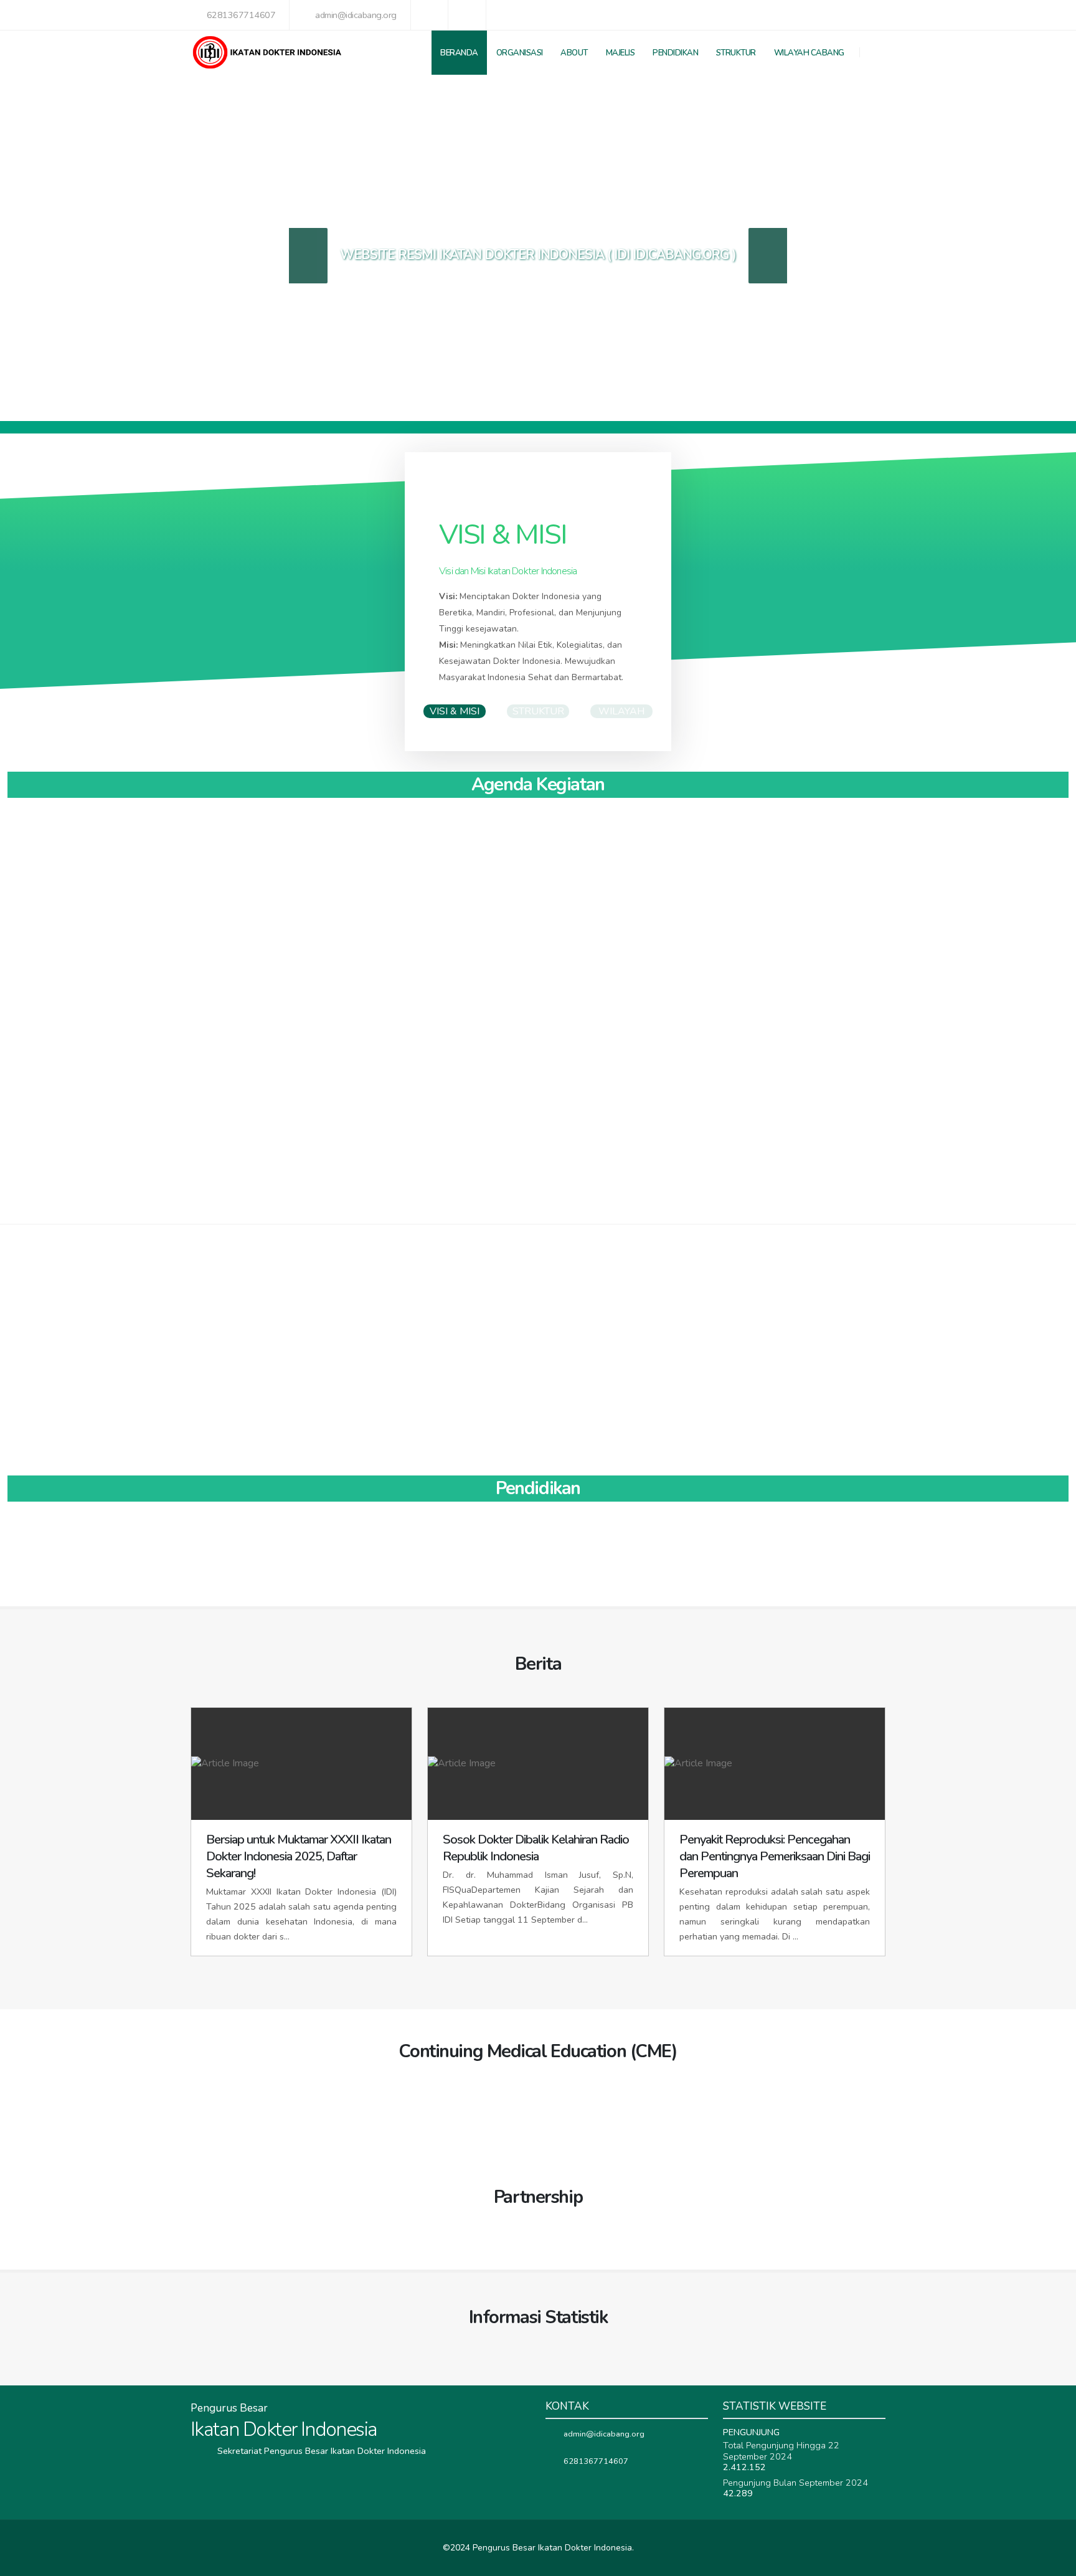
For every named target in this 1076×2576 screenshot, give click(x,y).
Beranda (459, 53)
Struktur (736, 53)
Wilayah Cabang (809, 53)
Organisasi (520, 53)
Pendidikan (675, 53)
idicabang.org (681, 255)
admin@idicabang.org (356, 15)
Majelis (621, 53)
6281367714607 (241, 15)
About (574, 53)
